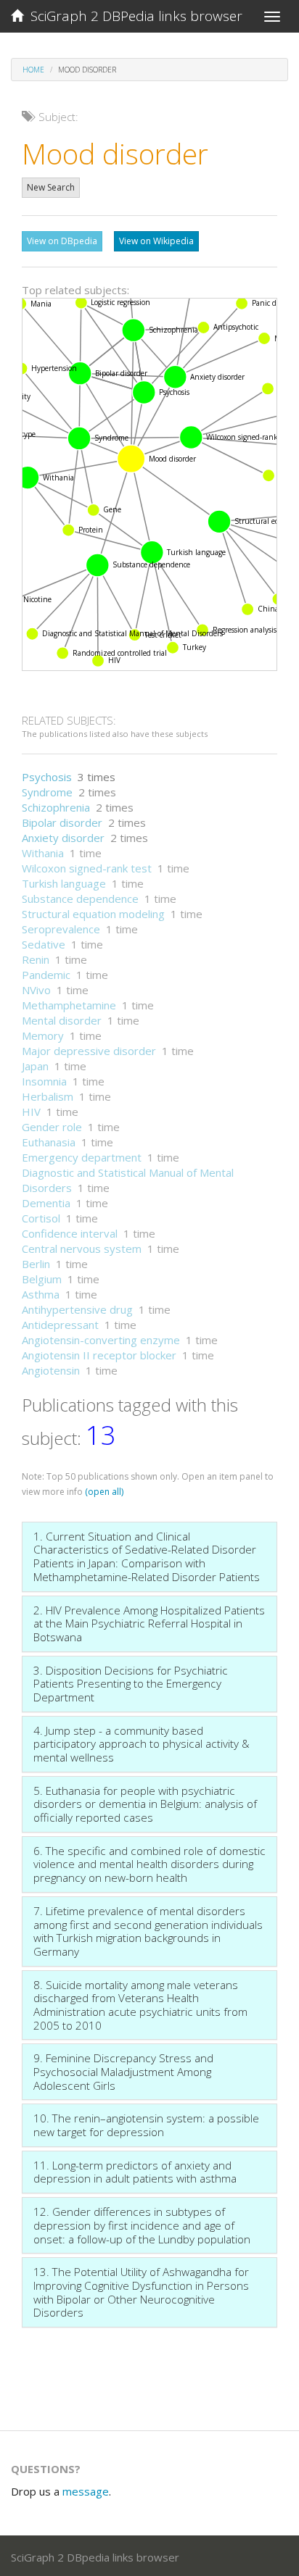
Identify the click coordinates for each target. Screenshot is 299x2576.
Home (33, 70)
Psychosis (47, 777)
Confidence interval (70, 1233)
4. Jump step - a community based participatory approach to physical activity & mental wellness (142, 1744)
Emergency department (82, 1157)
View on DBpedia (62, 241)
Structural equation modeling (93, 914)
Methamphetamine (69, 1005)
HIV (31, 1112)
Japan (35, 1066)
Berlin (36, 1264)
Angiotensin (51, 1370)
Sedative (44, 944)
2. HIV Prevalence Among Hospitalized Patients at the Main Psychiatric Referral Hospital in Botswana (149, 1623)
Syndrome (47, 792)
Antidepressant (60, 1325)
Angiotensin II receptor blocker (99, 1355)
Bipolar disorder (62, 822)
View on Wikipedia (156, 241)
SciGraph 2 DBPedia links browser (133, 16)
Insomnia (44, 1081)
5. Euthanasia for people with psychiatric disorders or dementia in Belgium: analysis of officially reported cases (145, 1804)
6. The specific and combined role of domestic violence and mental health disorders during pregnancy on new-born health (149, 1864)
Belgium (42, 1279)
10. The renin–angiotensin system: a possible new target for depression (146, 2125)
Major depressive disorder (89, 1051)
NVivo (36, 990)
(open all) (104, 1492)
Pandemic (46, 975)
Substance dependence (80, 899)
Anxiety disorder (63, 838)
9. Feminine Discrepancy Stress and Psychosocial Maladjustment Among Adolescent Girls (123, 2071)
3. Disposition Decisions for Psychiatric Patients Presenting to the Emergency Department (131, 1684)
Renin (36, 959)
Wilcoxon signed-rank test (87, 868)
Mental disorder (62, 1020)
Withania (43, 853)
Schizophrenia (56, 807)
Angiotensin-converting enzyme (101, 1340)
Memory (43, 1035)
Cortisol (41, 1218)
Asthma (41, 1294)
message (86, 2491)
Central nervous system (82, 1249)
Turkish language (64, 883)
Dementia (46, 1203)
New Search (51, 187)
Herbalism (48, 1096)
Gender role (52, 1127)
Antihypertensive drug (77, 1309)
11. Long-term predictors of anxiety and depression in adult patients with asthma (135, 2172)
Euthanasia (49, 1142)
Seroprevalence (61, 929)
